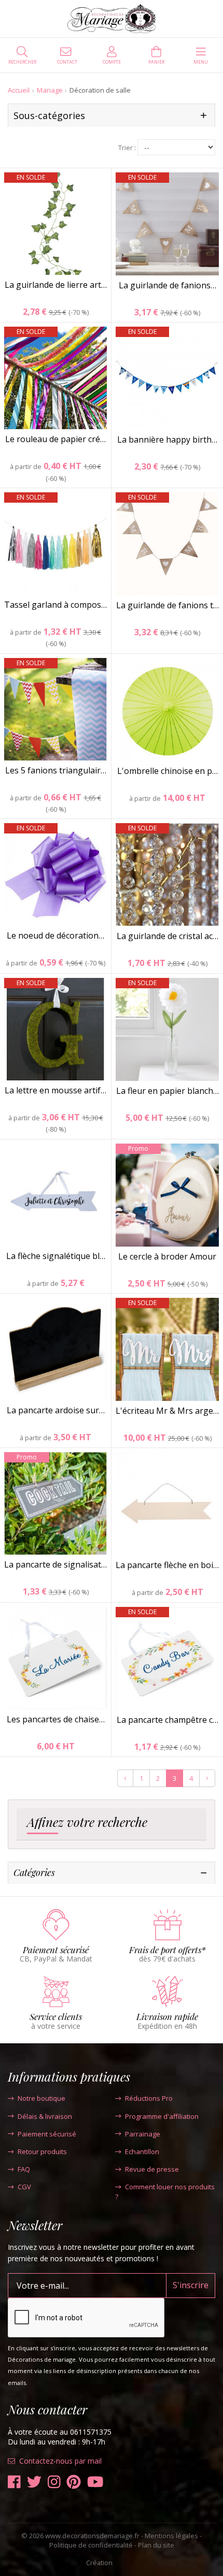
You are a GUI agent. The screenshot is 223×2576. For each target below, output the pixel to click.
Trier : (127, 148)
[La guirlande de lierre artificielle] (55, 224)
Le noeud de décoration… (55, 935)
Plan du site (156, 2545)
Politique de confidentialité (91, 2545)
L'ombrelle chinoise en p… (168, 771)
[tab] (112, 1824)
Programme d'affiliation (162, 2116)
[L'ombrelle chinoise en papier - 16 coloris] (167, 709)
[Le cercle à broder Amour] (167, 1195)
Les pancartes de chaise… (56, 1719)
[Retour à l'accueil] (112, 19)
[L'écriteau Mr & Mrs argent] (167, 1349)
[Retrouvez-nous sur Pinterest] (74, 2482)
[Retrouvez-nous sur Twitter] (34, 2482)
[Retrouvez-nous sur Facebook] (14, 2482)
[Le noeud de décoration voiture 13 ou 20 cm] (55, 874)
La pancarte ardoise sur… (56, 1410)
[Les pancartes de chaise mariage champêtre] (55, 1658)
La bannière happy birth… (167, 440)
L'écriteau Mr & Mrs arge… (167, 1411)
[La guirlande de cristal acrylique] (167, 875)
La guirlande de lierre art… (56, 285)
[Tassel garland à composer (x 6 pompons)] (55, 544)
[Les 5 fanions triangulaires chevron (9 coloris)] (55, 709)
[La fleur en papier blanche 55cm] (167, 1029)
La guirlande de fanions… (168, 285)
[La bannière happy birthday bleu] (167, 378)
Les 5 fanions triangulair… (56, 770)
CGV (24, 2187)
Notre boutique (41, 2098)
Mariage (50, 90)
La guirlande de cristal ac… (168, 936)
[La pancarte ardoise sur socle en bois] (55, 1349)
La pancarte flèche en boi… (167, 1565)
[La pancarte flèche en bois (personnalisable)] (167, 1504)
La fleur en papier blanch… (168, 1091)
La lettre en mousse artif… (55, 1090)
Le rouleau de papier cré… (55, 439)
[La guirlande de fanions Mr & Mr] (167, 224)
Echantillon (142, 2151)
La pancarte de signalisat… (55, 1564)
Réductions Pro (149, 2098)
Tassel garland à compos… (55, 605)
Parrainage (143, 2134)
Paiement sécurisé (47, 2134)
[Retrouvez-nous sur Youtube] (95, 2482)
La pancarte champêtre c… (168, 1720)
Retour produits (42, 2151)
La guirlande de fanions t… (168, 605)
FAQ (24, 2169)
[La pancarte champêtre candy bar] (167, 1658)
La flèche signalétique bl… (56, 1256)
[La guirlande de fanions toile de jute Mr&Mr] (167, 544)
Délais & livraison (45, 2116)
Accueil (19, 90)
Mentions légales (171, 2536)
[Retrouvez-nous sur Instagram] (54, 2482)
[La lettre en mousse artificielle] (55, 1029)
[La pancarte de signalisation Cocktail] (55, 1503)
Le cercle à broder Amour (167, 1256)
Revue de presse (152, 2169)
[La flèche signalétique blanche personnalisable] (55, 1195)
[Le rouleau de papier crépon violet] (55, 378)
